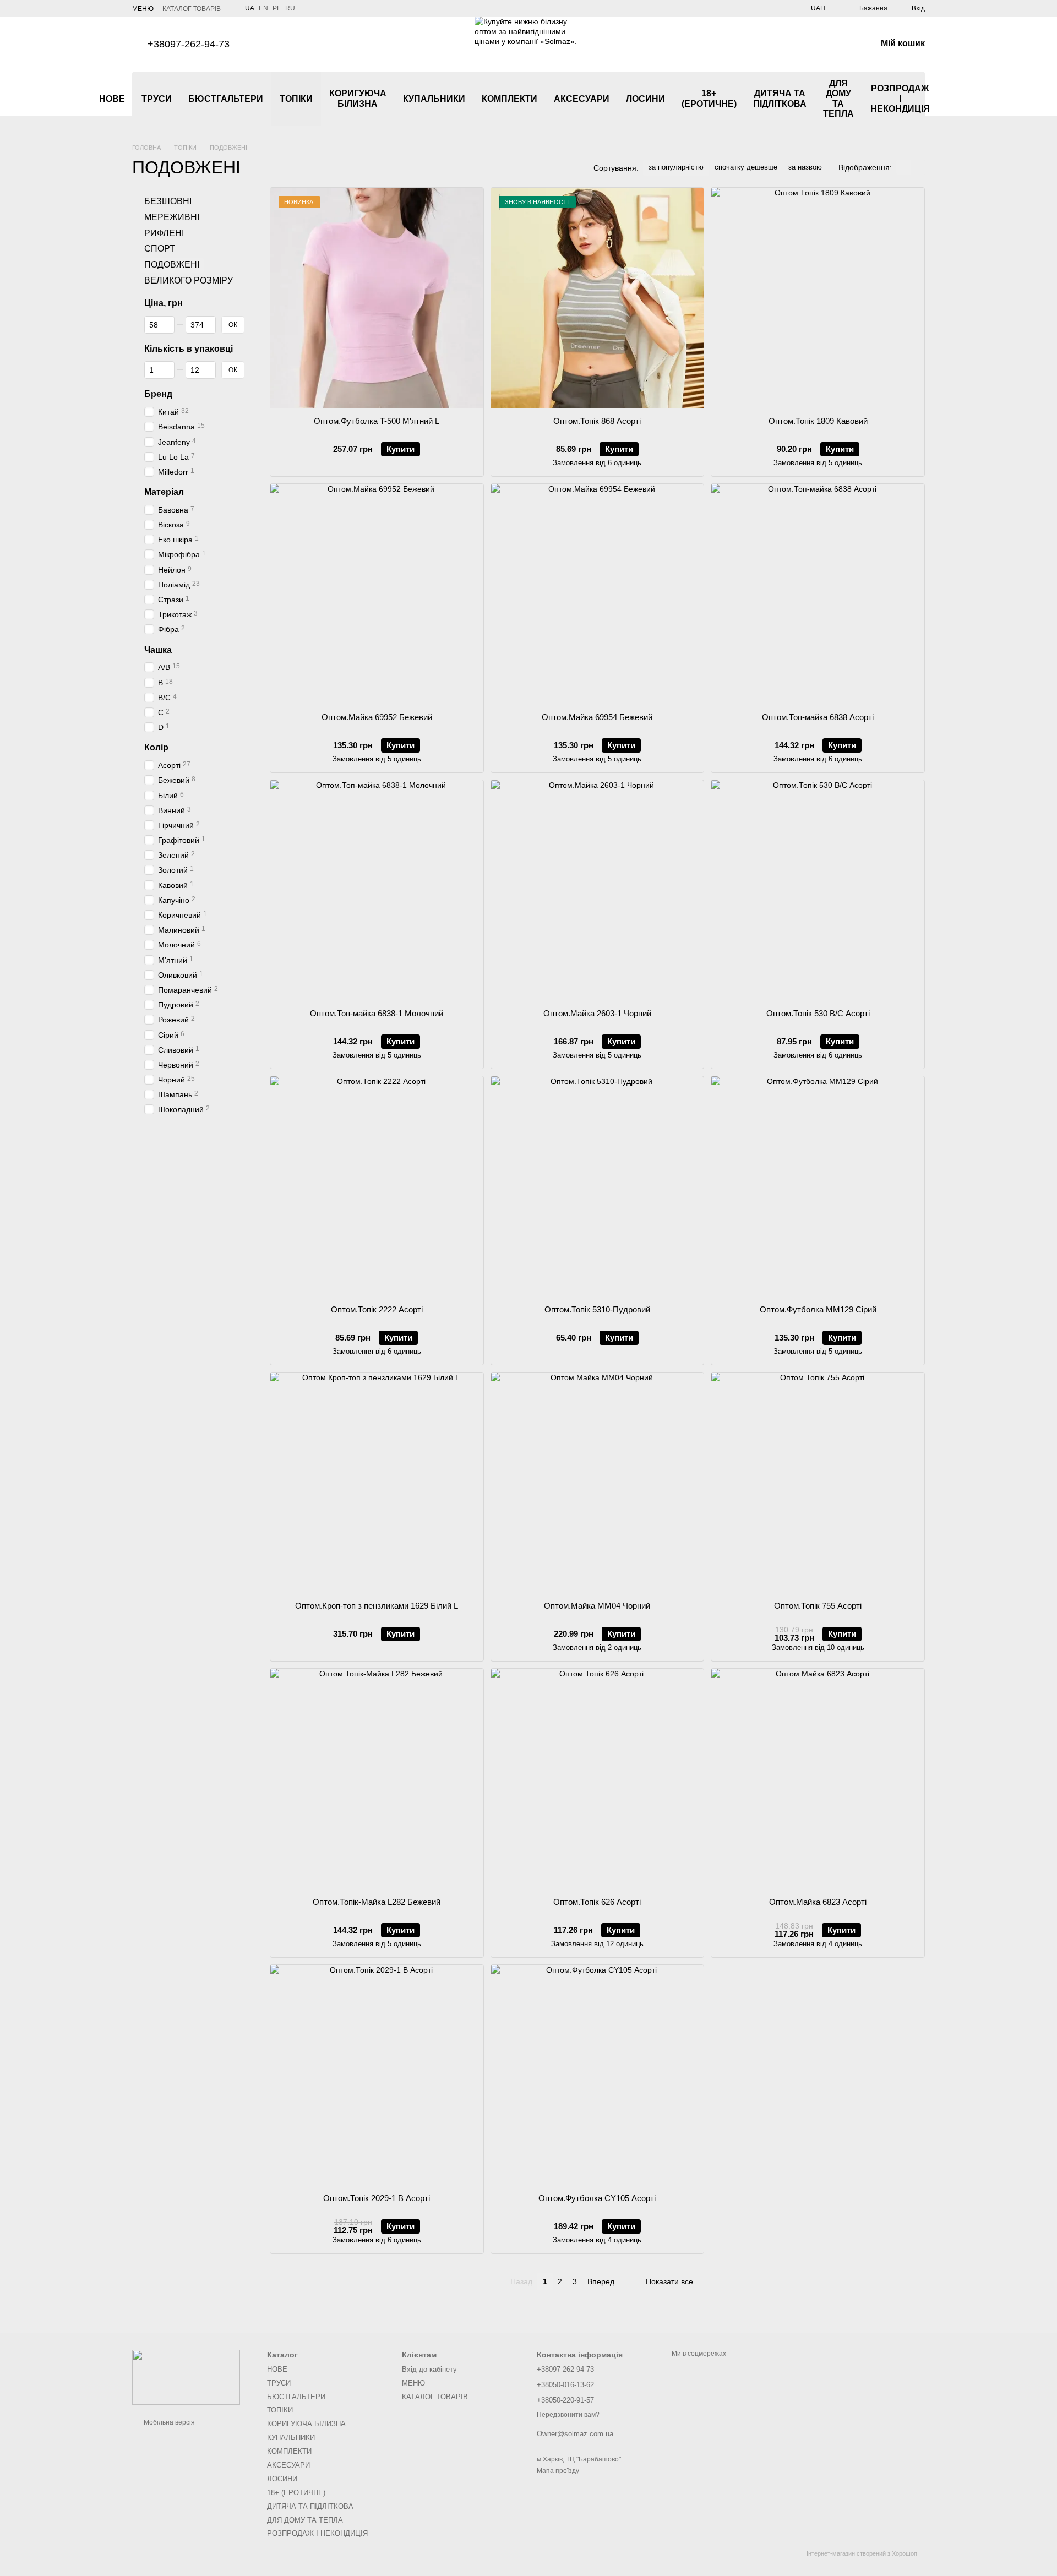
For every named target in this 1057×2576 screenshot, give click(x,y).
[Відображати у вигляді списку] (918, 167)
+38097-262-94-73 (189, 44)
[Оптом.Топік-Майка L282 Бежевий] (377, 1779)
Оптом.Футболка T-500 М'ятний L (377, 421)
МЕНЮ (143, 9)
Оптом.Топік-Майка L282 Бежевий (377, 1902)
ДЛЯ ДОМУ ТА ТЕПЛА (838, 99)
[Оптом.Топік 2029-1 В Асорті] (377, 2075)
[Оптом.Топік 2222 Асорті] (377, 1186)
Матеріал (164, 492)
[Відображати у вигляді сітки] (903, 167)
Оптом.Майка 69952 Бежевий (377, 717)
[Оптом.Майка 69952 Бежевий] (377, 594)
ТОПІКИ (296, 99)
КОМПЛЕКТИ (510, 99)
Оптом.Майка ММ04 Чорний (597, 1606)
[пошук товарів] (958, 99)
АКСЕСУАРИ (582, 99)
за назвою (805, 167)
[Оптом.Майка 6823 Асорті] (818, 1779)
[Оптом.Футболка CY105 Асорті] (598, 2075)
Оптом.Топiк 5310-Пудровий (597, 1309)
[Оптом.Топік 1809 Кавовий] (818, 298)
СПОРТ (160, 249)
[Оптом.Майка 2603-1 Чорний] (598, 890)
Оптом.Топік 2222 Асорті (377, 1309)
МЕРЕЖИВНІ (172, 217)
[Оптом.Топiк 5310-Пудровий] (598, 1186)
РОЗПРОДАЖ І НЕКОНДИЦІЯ (900, 99)
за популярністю (676, 167)
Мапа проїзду (558, 2471)
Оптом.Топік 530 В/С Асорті (818, 1013)
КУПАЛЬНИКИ (434, 99)
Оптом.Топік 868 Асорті (597, 421)
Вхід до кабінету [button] (429, 2369)
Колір (156, 748)
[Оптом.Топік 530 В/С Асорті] (818, 890)
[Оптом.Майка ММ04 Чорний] (598, 1483)
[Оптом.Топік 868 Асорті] (598, 298)
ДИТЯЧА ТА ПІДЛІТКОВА (780, 98)
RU (290, 8)
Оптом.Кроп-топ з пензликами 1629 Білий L (377, 1606)
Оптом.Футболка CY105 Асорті (597, 2198)
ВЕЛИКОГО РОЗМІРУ (189, 281)
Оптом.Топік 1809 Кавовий (818, 421)
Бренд (158, 394)
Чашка (158, 650)
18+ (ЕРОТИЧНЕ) (709, 98)
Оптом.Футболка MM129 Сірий (818, 1309)
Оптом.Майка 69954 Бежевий (597, 717)
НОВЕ (112, 99)
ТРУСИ (157, 99)
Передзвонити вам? (568, 2415)
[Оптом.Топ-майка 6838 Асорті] (818, 594)
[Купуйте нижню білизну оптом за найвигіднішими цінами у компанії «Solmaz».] (186, 2377)
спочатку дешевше (746, 167)
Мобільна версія (168, 2422)
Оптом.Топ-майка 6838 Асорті (818, 717)
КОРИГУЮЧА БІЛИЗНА (358, 98)
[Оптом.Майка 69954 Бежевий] (598, 594)
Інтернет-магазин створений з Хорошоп (862, 2553)
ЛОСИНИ (645, 99)
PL (277, 8)
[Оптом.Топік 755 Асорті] (818, 1483)
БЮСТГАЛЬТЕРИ (226, 99)
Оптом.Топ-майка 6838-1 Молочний (377, 1013)
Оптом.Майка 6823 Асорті (818, 1902)
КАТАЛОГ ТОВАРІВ (192, 9)
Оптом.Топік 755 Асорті (818, 1606)
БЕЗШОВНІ (168, 201)
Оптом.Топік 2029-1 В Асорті (377, 2198)
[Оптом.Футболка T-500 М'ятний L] (377, 298)
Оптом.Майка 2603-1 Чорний (597, 1013)
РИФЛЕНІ (164, 233)
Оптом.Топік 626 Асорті (597, 1902)
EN (263, 8)
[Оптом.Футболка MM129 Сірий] (818, 1186)
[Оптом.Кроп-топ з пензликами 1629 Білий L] (377, 1483)
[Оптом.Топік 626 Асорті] (598, 1779)
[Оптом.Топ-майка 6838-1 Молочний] (377, 890)
